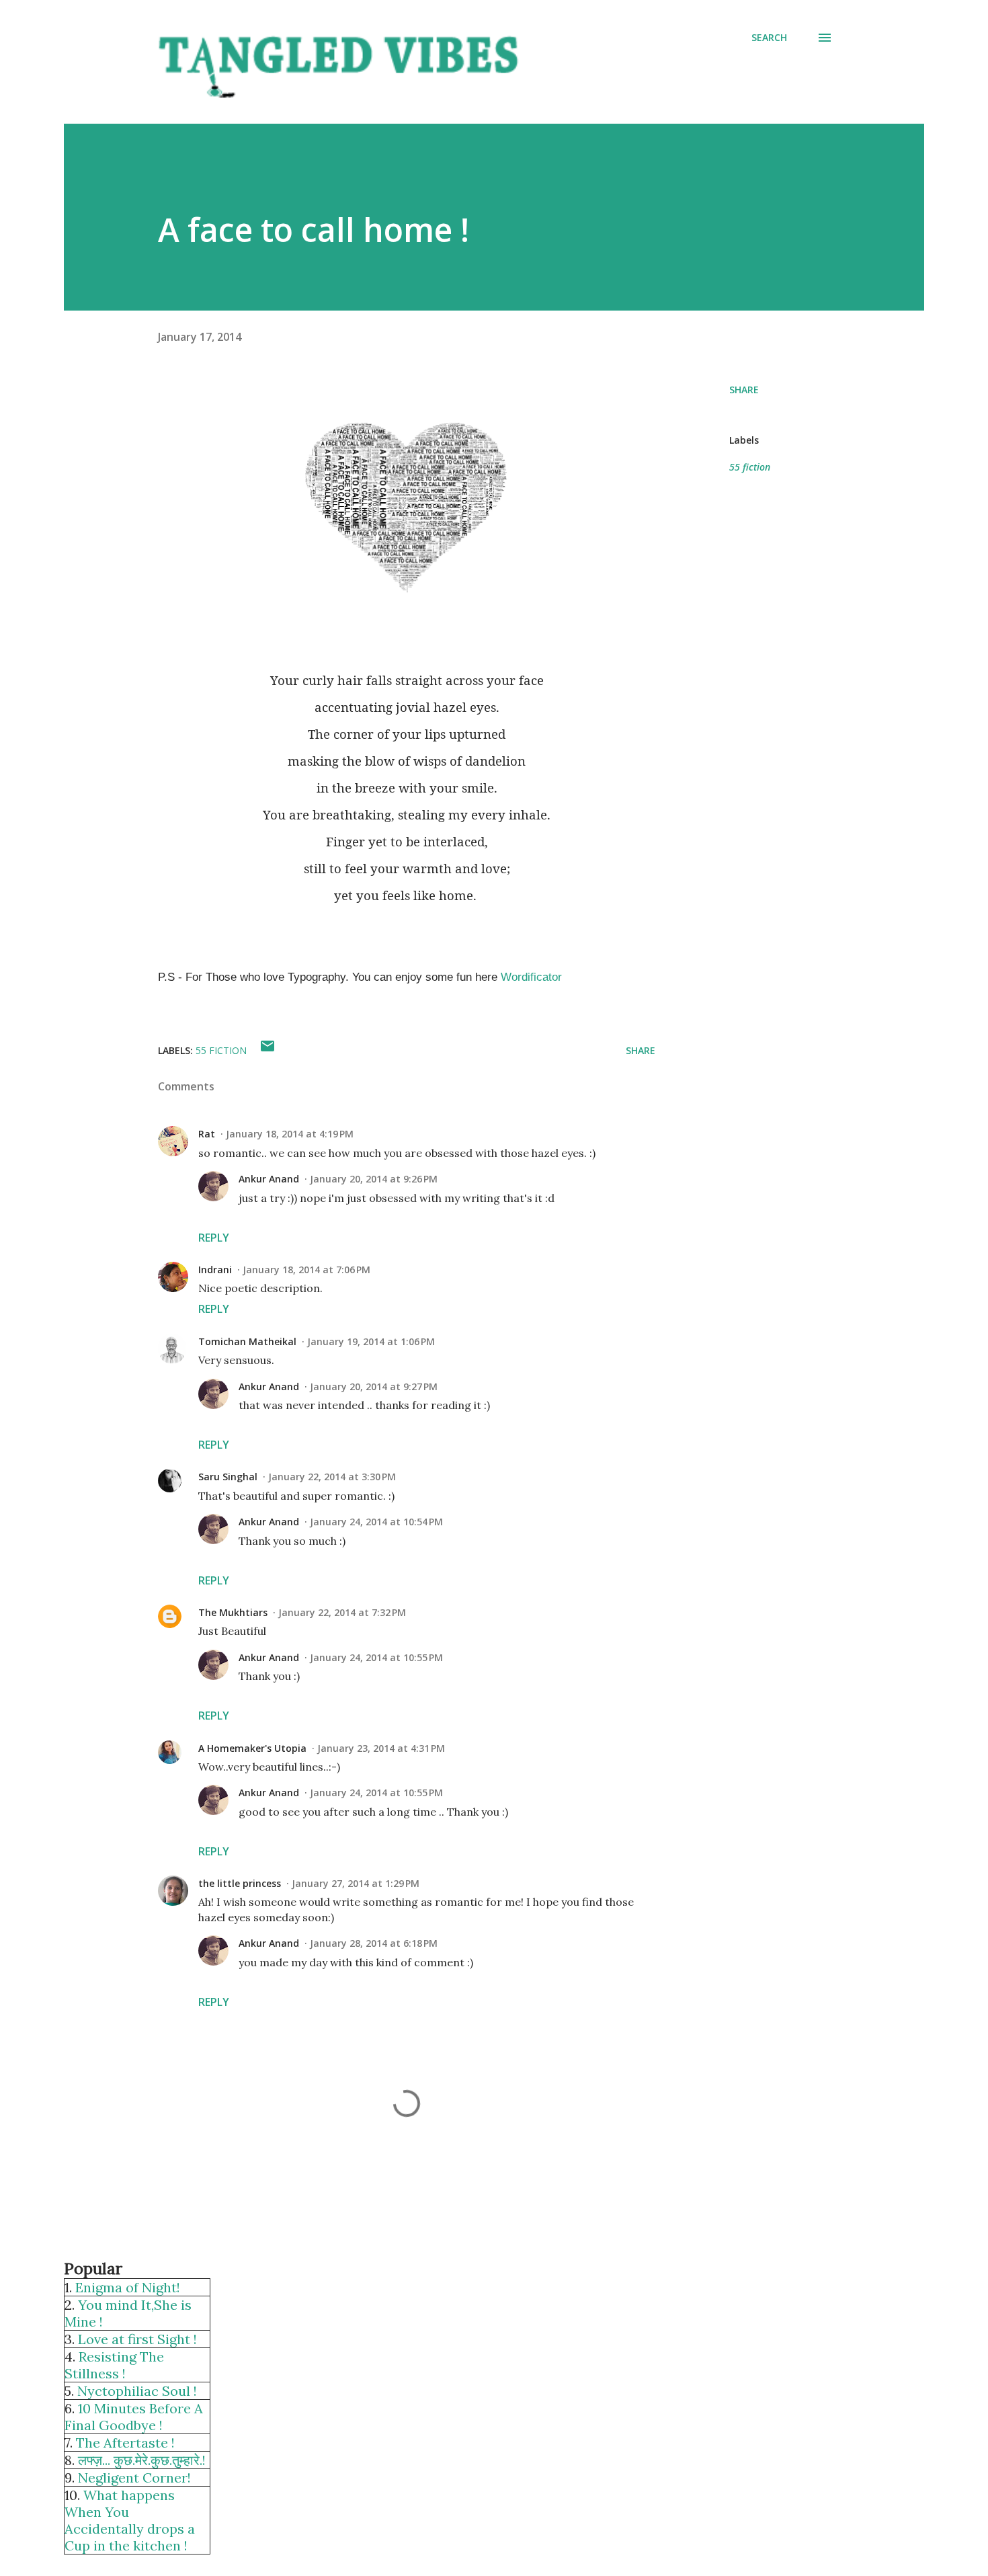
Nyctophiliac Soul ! (137, 2391)
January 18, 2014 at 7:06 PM (306, 1270)
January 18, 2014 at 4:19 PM (290, 1134)
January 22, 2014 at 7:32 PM (342, 1612)
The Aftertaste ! (125, 2443)
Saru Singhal (228, 1477)
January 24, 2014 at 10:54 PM (376, 1522)
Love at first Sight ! (137, 2339)
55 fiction (750, 467)
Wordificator (531, 977)
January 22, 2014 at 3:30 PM (332, 1477)
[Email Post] (267, 1050)
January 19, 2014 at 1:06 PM (371, 1341)
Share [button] (744, 390)
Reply (214, 1238)
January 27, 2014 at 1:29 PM (356, 1883)
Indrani (215, 1270)
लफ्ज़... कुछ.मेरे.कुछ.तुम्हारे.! (142, 2460)
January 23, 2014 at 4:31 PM (381, 1748)
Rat (207, 1134)
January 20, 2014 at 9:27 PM (374, 1386)
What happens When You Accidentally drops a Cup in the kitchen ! (130, 2520)
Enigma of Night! (128, 2287)
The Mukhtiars (233, 1612)
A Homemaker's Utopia (252, 1748)
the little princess (240, 1883)
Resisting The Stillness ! (114, 2365)
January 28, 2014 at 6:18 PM (374, 1943)
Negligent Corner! (134, 2478)
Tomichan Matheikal (247, 1341)
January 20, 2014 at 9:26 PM (374, 1179)
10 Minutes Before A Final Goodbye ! (134, 2417)
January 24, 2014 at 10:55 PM (376, 1657)
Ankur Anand (269, 1179)
